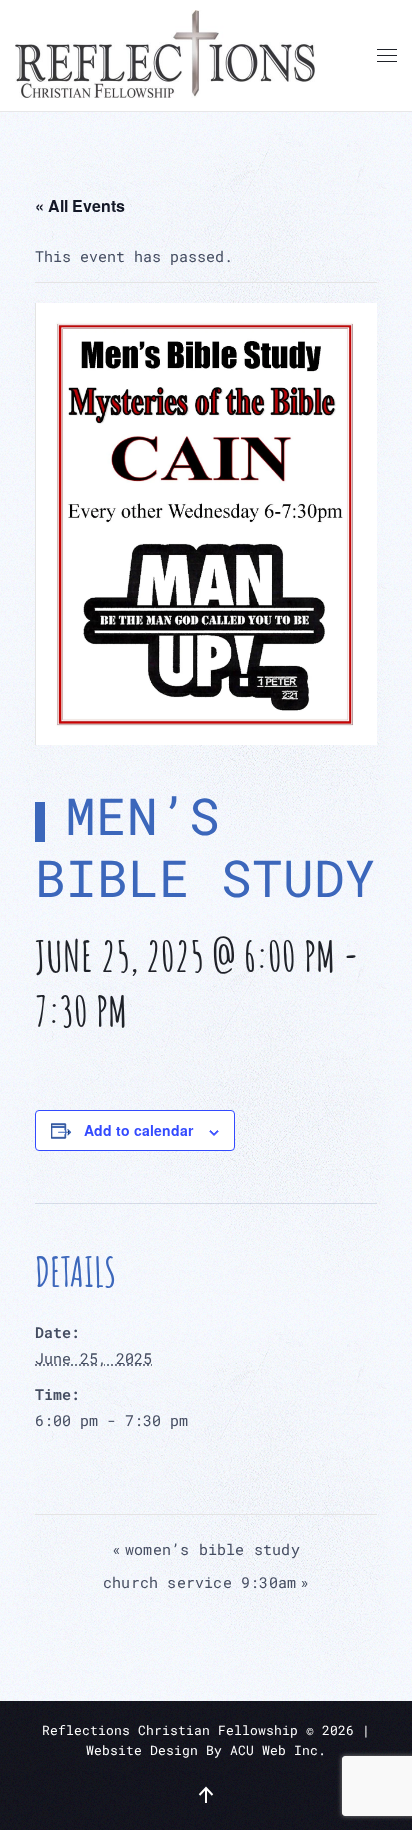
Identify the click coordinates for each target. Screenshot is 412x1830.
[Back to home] (165, 55)
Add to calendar (138, 1130)
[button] (387, 55)
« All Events (80, 205)
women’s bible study (206, 1549)
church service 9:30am (206, 1582)
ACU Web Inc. (278, 1750)
